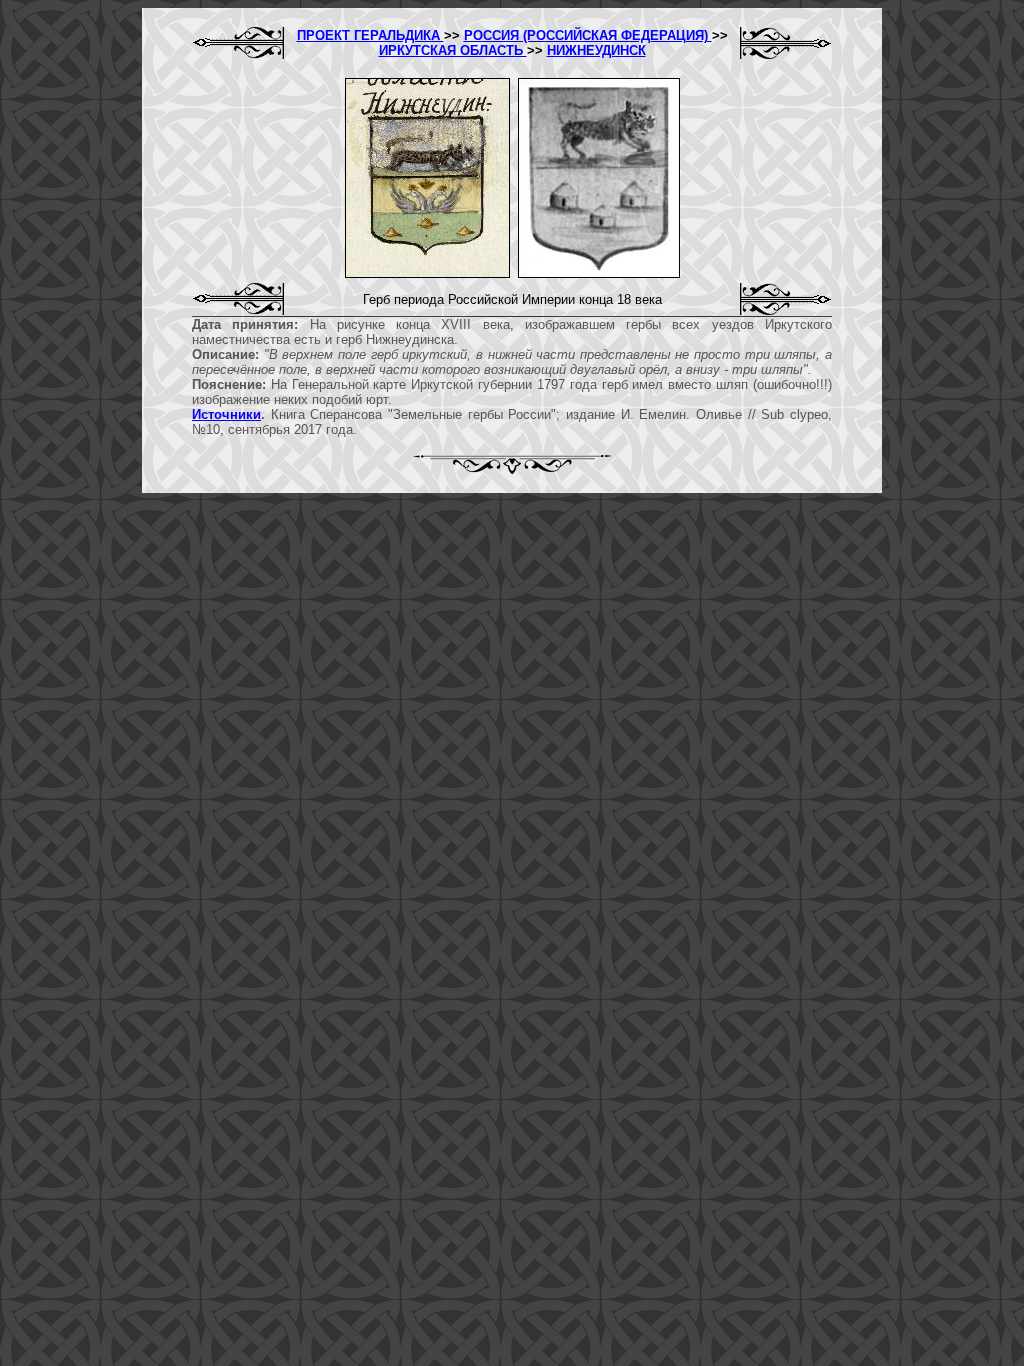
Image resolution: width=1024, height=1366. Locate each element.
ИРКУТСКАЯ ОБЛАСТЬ (453, 50)
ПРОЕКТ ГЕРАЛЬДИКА (370, 35)
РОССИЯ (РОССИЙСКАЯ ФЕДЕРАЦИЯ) (588, 35)
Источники (226, 414)
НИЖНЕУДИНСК (596, 50)
